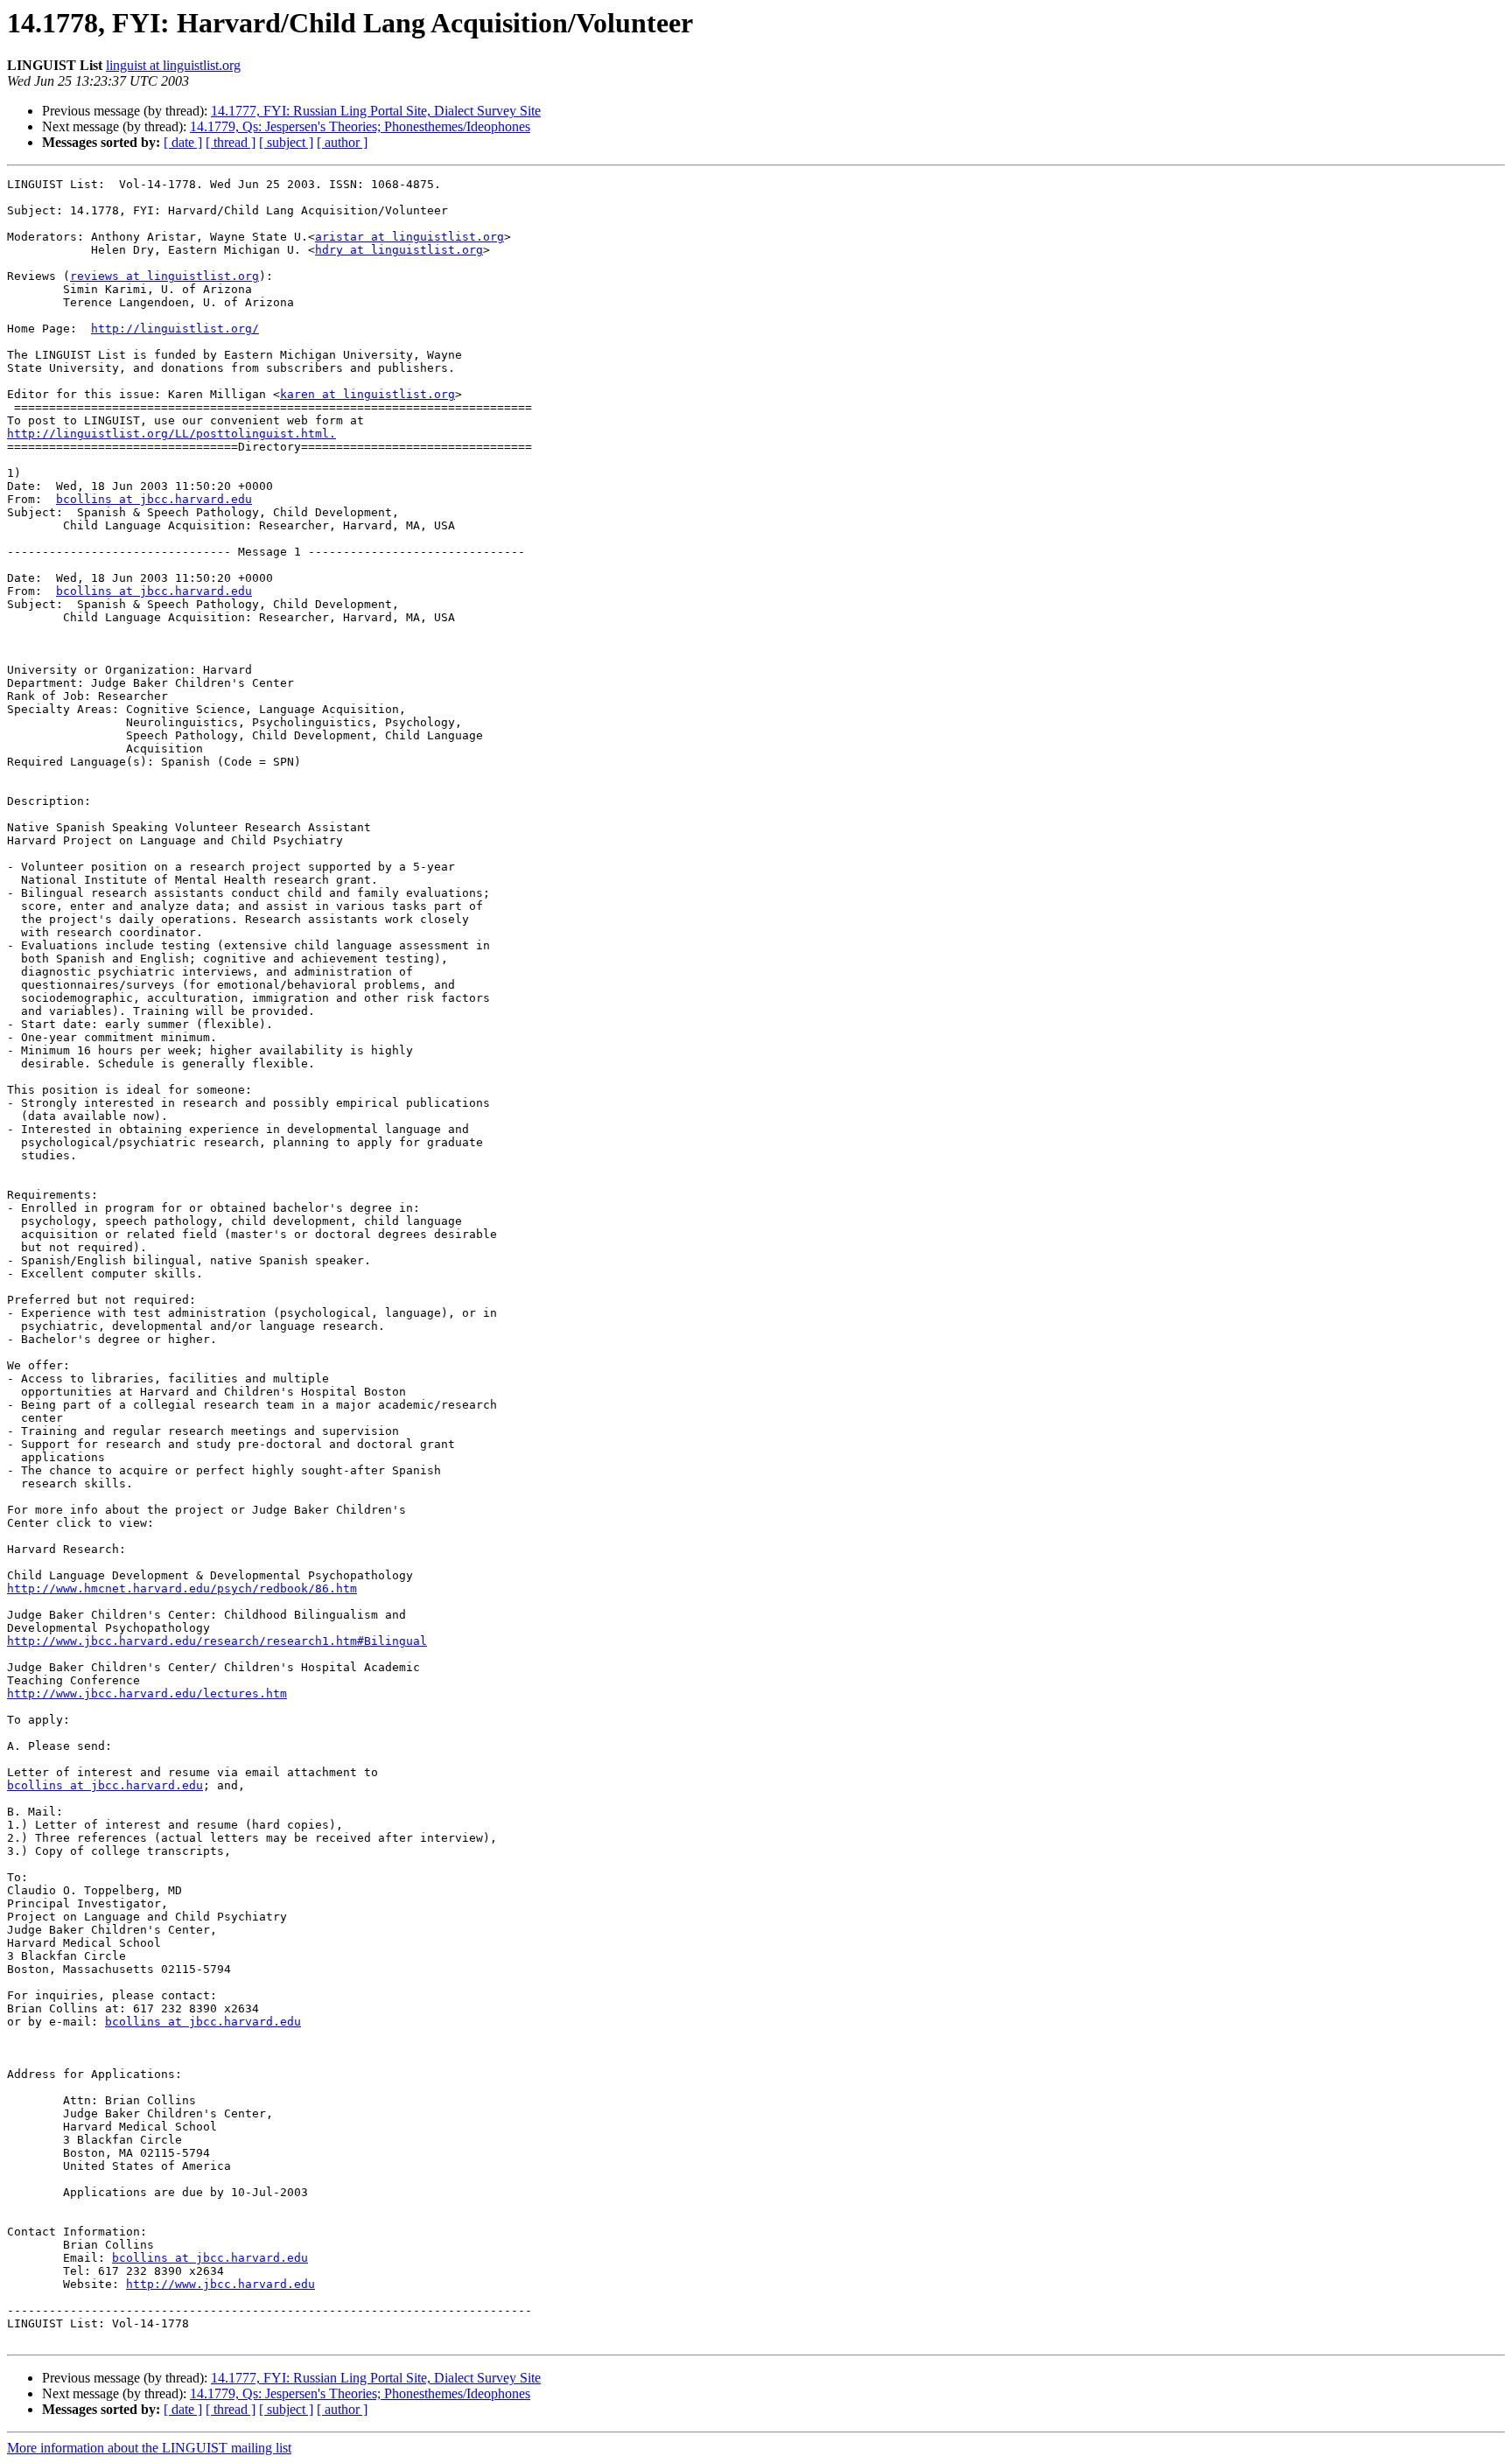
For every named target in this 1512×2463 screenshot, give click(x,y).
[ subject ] (286, 142)
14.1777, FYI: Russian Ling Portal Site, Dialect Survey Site (376, 111)
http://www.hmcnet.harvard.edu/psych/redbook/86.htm (182, 1588)
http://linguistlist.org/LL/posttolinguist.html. (171, 434)
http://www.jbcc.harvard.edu (220, 2284)
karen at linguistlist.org (367, 394)
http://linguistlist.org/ (175, 329)
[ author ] (342, 142)
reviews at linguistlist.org (164, 276)
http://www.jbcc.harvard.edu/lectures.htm (147, 1693)
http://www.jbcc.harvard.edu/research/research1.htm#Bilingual (217, 1641)
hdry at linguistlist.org (399, 250)
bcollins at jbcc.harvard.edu (154, 499)
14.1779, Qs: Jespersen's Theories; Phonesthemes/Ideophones (360, 126)
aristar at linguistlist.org (409, 237)
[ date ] (183, 142)
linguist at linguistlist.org (173, 65)
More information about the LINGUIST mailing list (149, 2448)
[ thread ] (231, 142)
